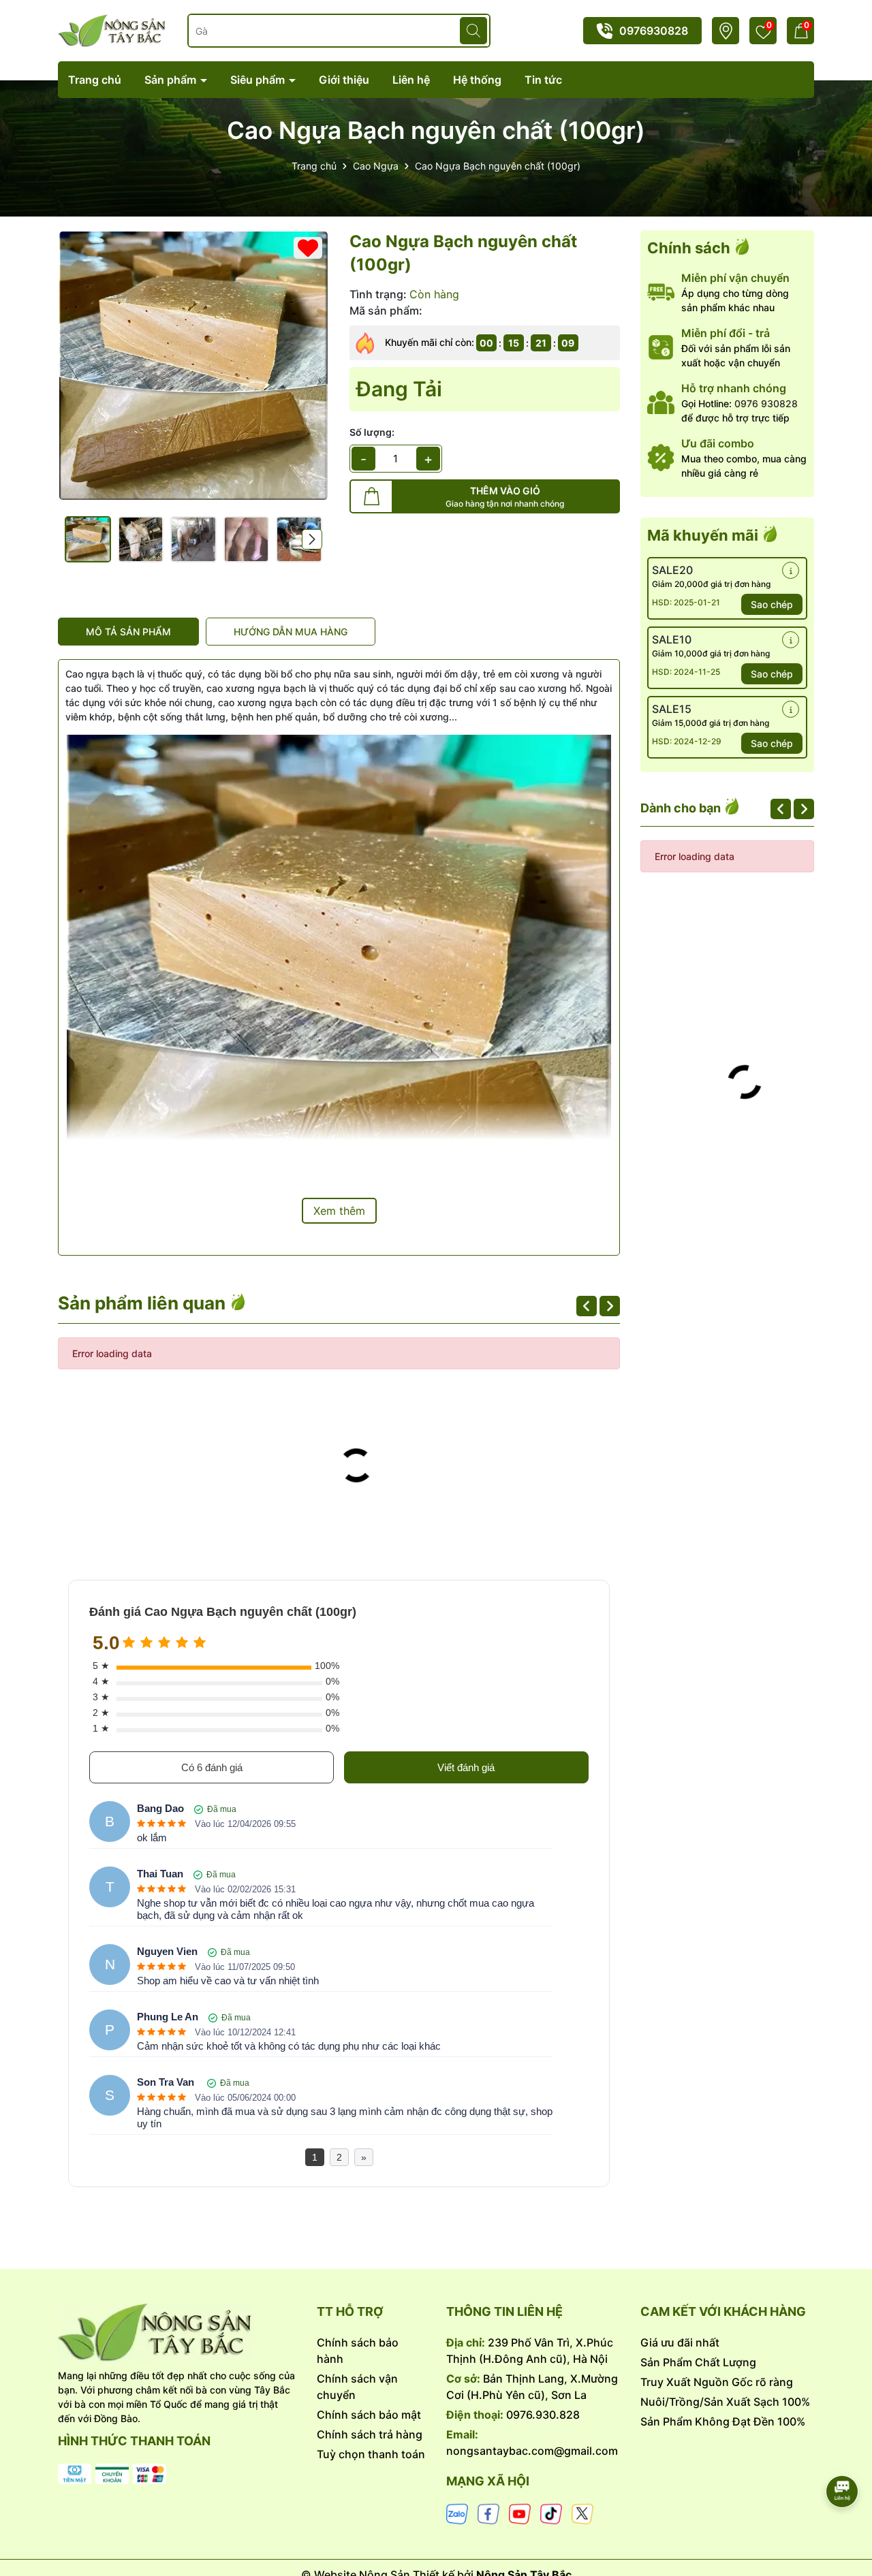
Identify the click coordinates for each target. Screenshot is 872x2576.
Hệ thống (477, 80)
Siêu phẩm (259, 80)
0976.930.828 (543, 2415)
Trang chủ (95, 80)
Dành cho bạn (682, 808)
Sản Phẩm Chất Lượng (698, 2362)
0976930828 (654, 31)
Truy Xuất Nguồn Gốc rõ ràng (717, 2382)
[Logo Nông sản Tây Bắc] (112, 30)
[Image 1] (193, 366)
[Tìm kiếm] (473, 31)
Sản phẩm (172, 80)
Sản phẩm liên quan (144, 1303)
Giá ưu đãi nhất (680, 2342)
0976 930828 (766, 403)
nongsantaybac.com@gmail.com (532, 2451)
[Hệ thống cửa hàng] (726, 31)
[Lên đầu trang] (843, 2453)
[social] (457, 2513)
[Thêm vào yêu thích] (308, 248)
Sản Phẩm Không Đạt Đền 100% (723, 2421)
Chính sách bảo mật (369, 2415)
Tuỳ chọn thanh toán (371, 2454)
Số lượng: (372, 432)
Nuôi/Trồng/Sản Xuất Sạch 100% (725, 2402)
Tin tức (543, 80)
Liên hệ (411, 80)
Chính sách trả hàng (370, 2434)
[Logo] (177, 2332)
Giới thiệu (344, 80)
